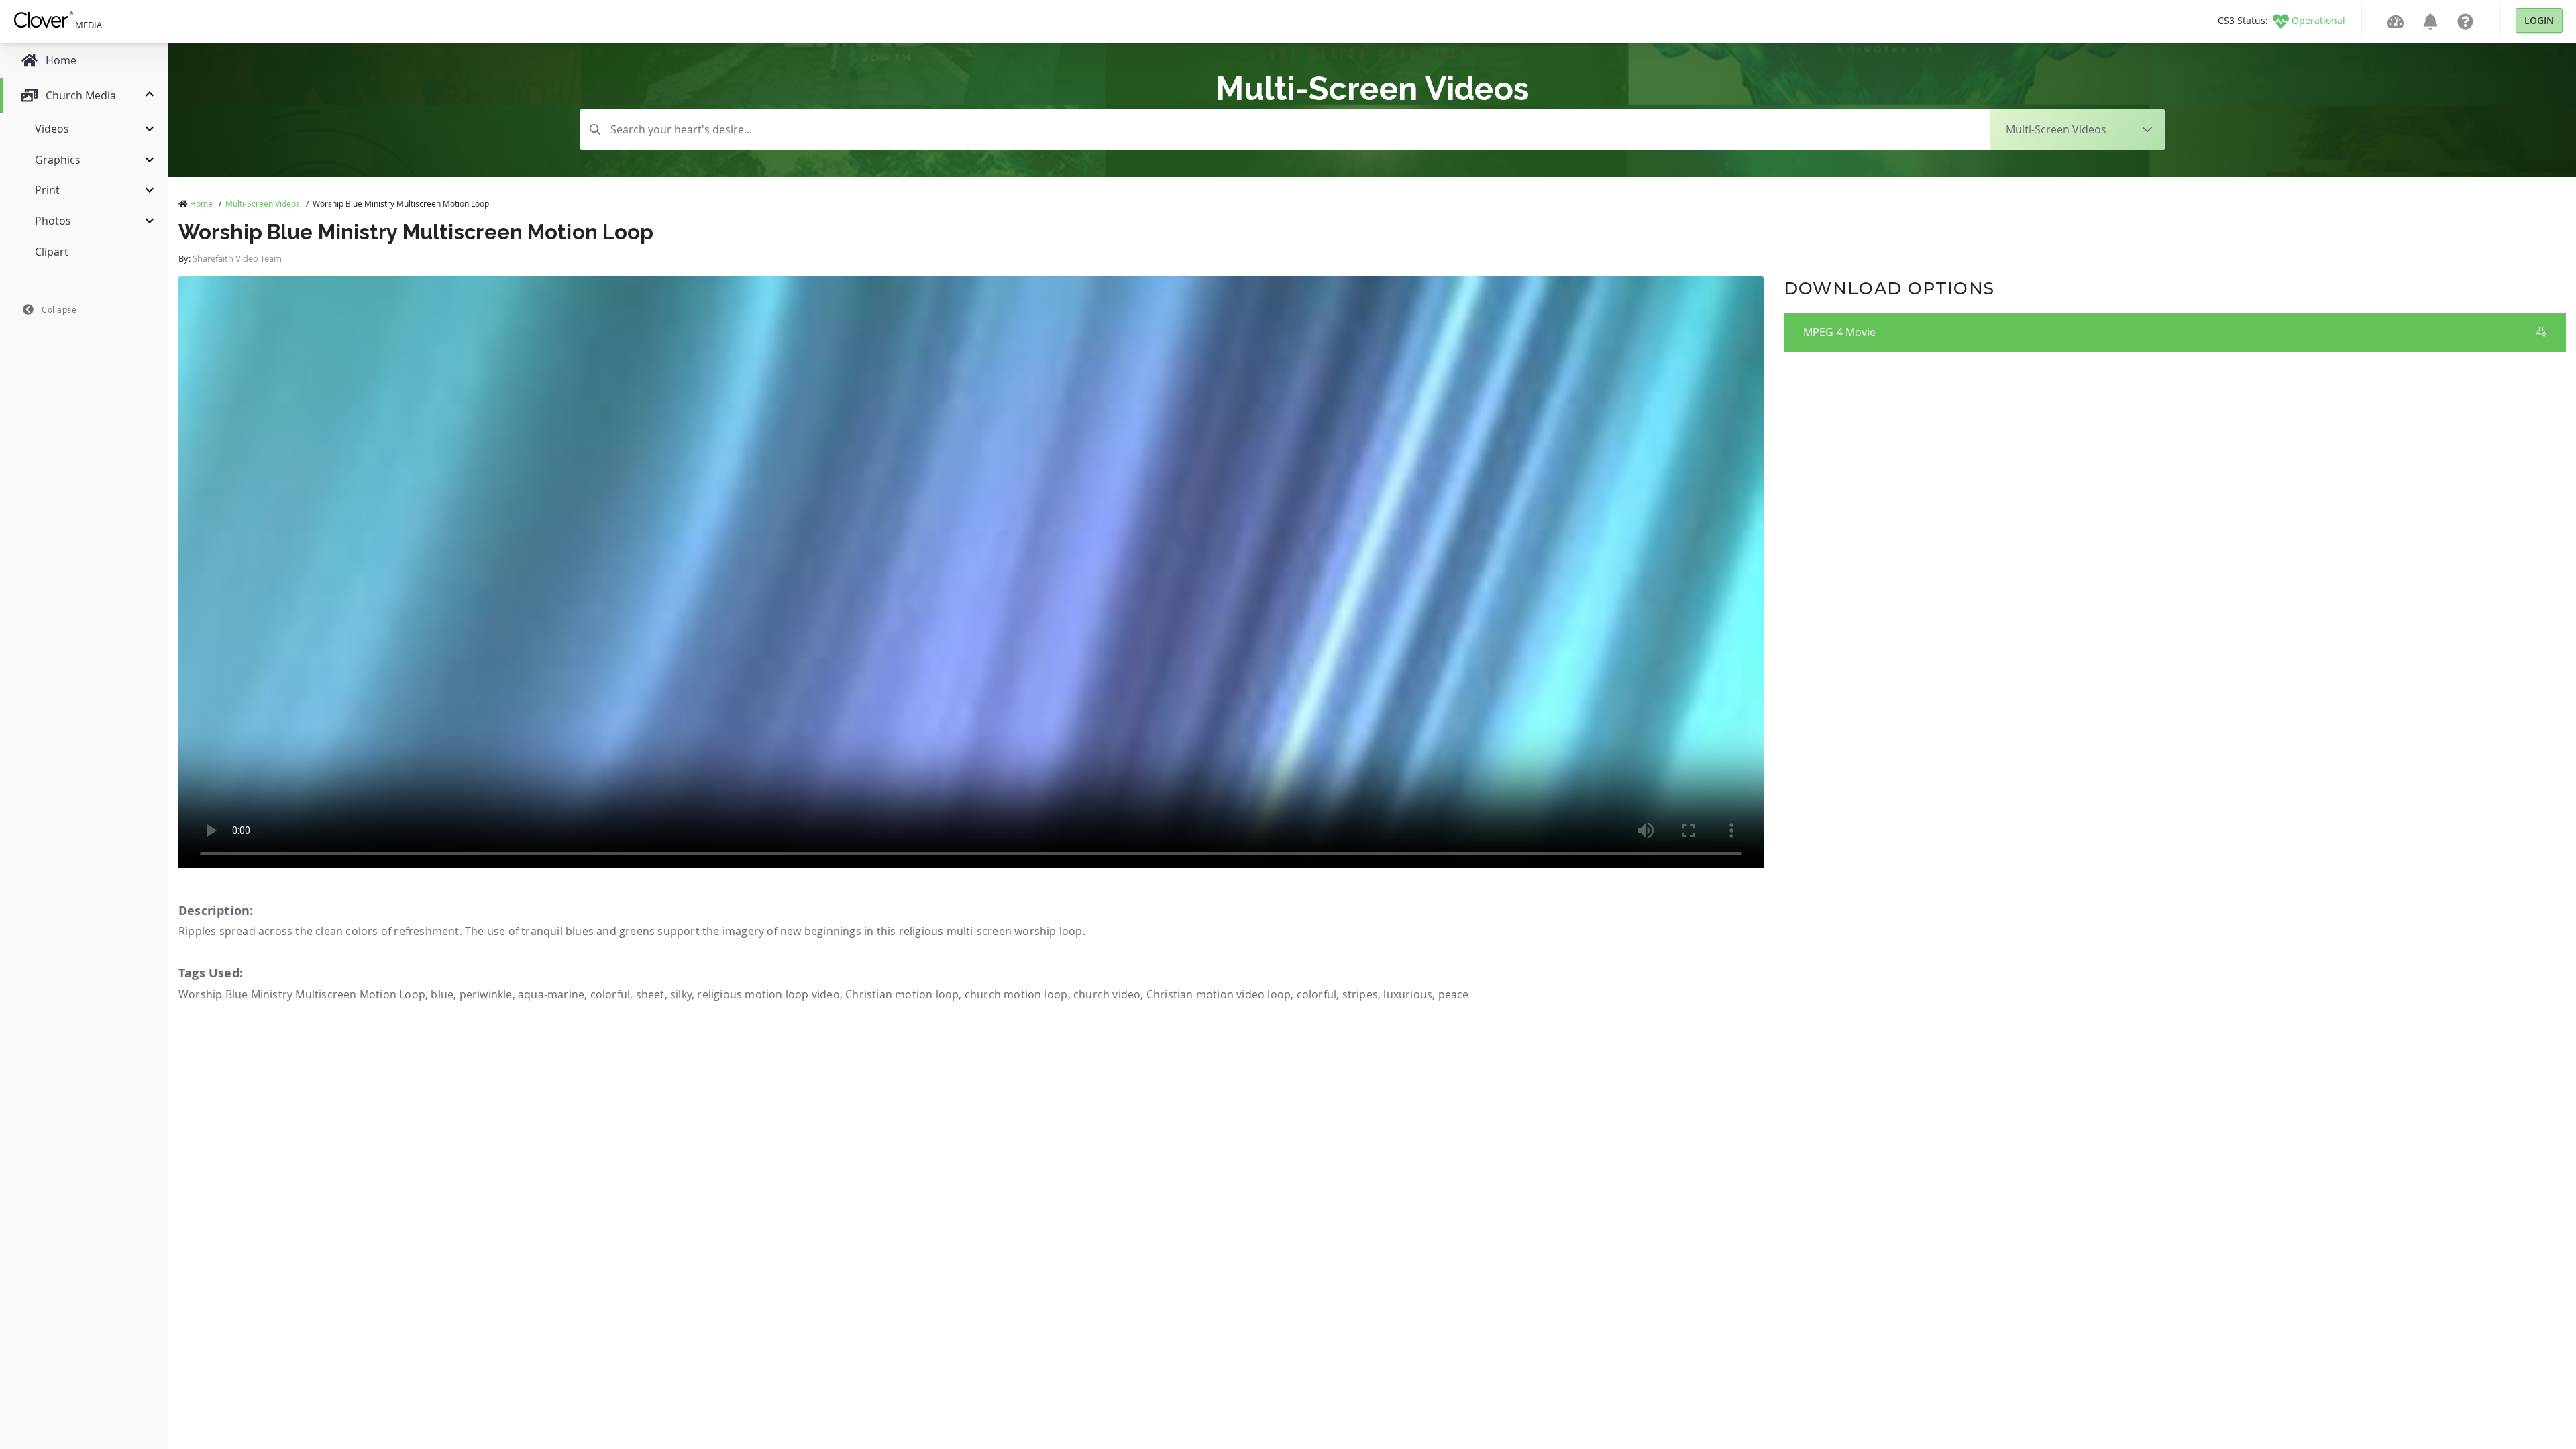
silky (681, 994)
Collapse (59, 309)
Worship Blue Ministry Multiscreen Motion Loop (302, 994)
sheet (650, 994)
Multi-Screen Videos (263, 203)
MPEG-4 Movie (1839, 332)
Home (201, 203)
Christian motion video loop (1219, 994)
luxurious (1408, 994)
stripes (1360, 994)
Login (2539, 20)
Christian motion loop (902, 994)
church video (1107, 994)
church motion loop (1016, 994)
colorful (610, 994)
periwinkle (486, 994)
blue (442, 994)
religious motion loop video (768, 994)
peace (1454, 994)
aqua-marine (551, 994)
